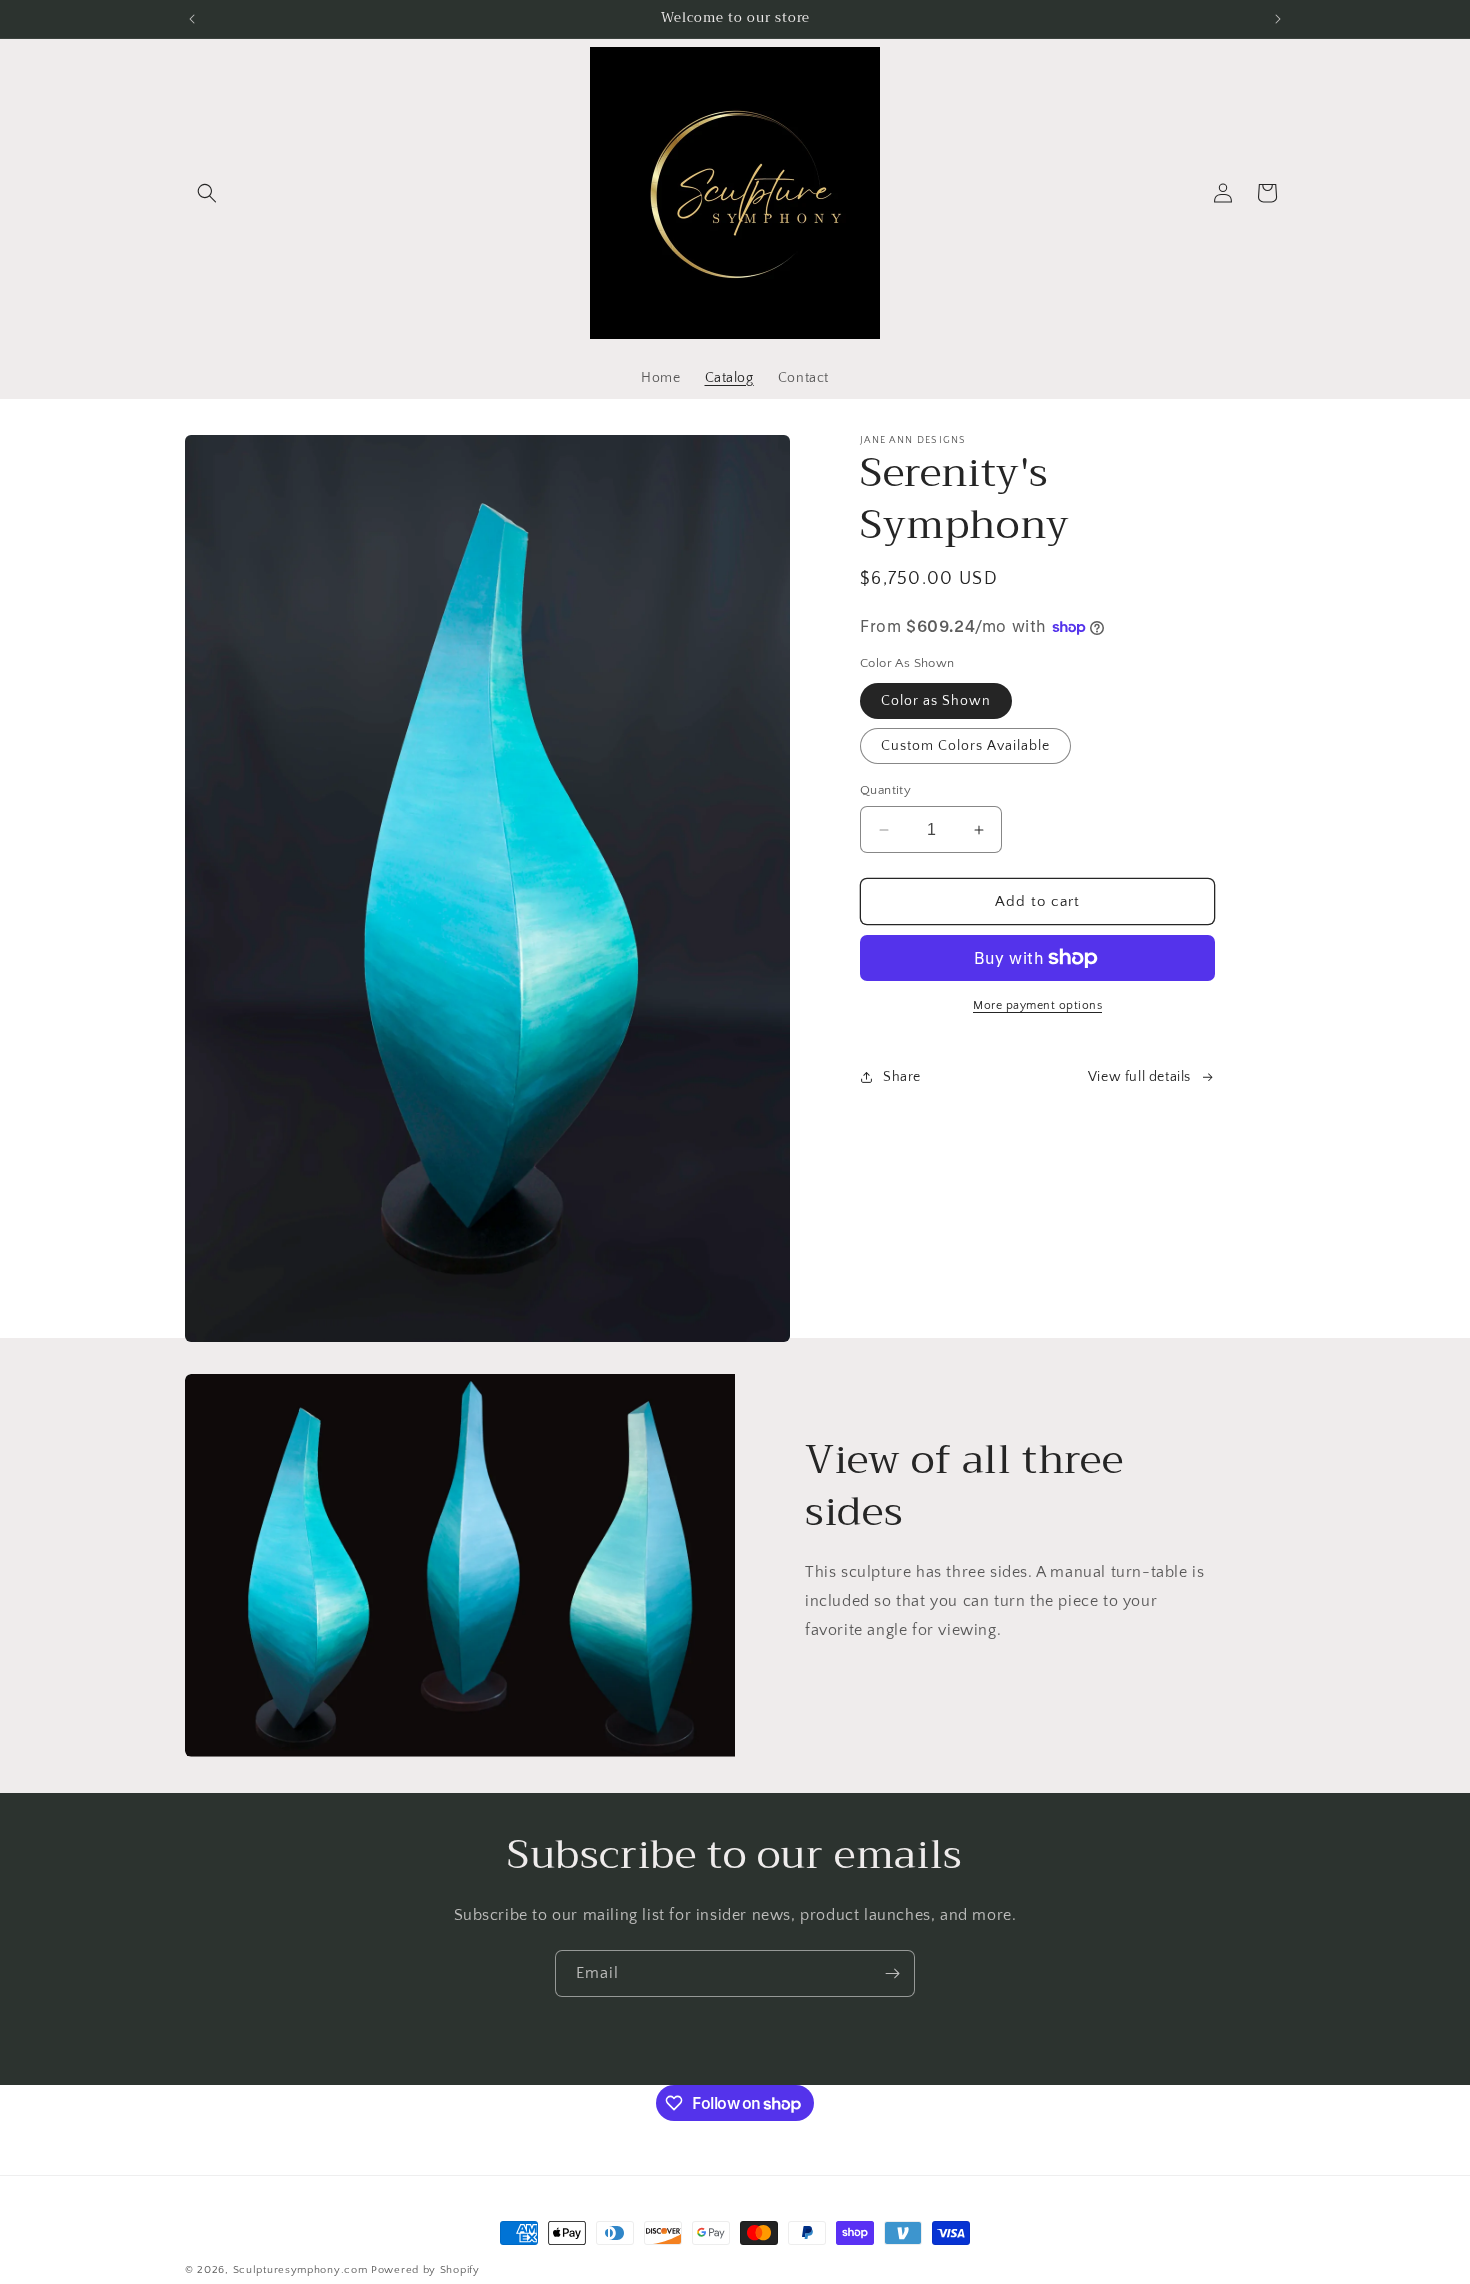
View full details (1139, 1077)
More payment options (1037, 1005)
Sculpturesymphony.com (300, 2270)
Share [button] (902, 1077)
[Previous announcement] (192, 19)
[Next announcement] (1278, 19)
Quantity (885, 790)
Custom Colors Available (965, 746)
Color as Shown (936, 701)
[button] (207, 193)
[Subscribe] (892, 1973)
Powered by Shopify (425, 2270)
